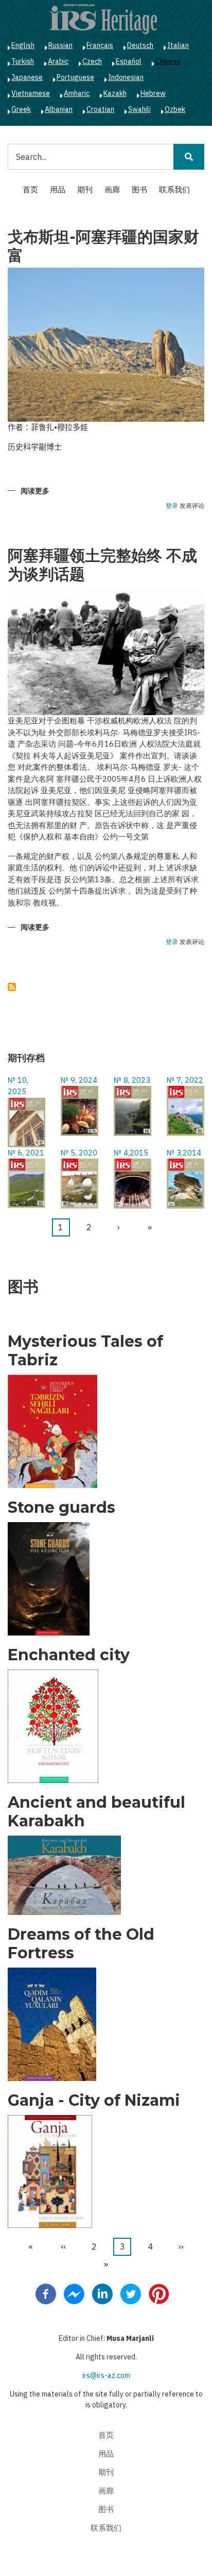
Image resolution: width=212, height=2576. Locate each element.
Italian (178, 45)
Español (129, 61)
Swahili (139, 109)
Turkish (23, 61)
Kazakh (115, 93)
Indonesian (126, 77)
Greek (21, 109)
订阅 (12, 987)
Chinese (168, 61)
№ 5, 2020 (79, 1153)
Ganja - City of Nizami (94, 2101)
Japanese (27, 77)
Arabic (58, 61)
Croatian (100, 109)
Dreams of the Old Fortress (81, 1944)
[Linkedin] (102, 2293)
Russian (60, 45)
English (23, 45)
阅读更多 (35, 492)
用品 (58, 189)
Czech (92, 61)
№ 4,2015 (131, 1153)
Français (100, 45)
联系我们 (174, 189)
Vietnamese (31, 93)
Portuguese (75, 77)
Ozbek (175, 109)
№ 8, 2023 (132, 1080)
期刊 (85, 189)
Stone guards (61, 1508)
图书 (139, 189)
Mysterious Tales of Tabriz (85, 1351)
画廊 (112, 189)
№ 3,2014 (184, 1153)
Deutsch (140, 45)
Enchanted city (69, 1655)
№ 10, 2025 (18, 1086)
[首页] (103, 19)
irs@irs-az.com (106, 2375)
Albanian (59, 109)
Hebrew (153, 93)
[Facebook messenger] (74, 2293)
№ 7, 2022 (185, 1080)
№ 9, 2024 (79, 1080)
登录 (172, 506)
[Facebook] (46, 2293)
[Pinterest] (159, 2293)
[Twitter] (131, 2293)
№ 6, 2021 (26, 1153)
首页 (30, 189)
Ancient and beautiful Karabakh (96, 1812)
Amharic (77, 93)
